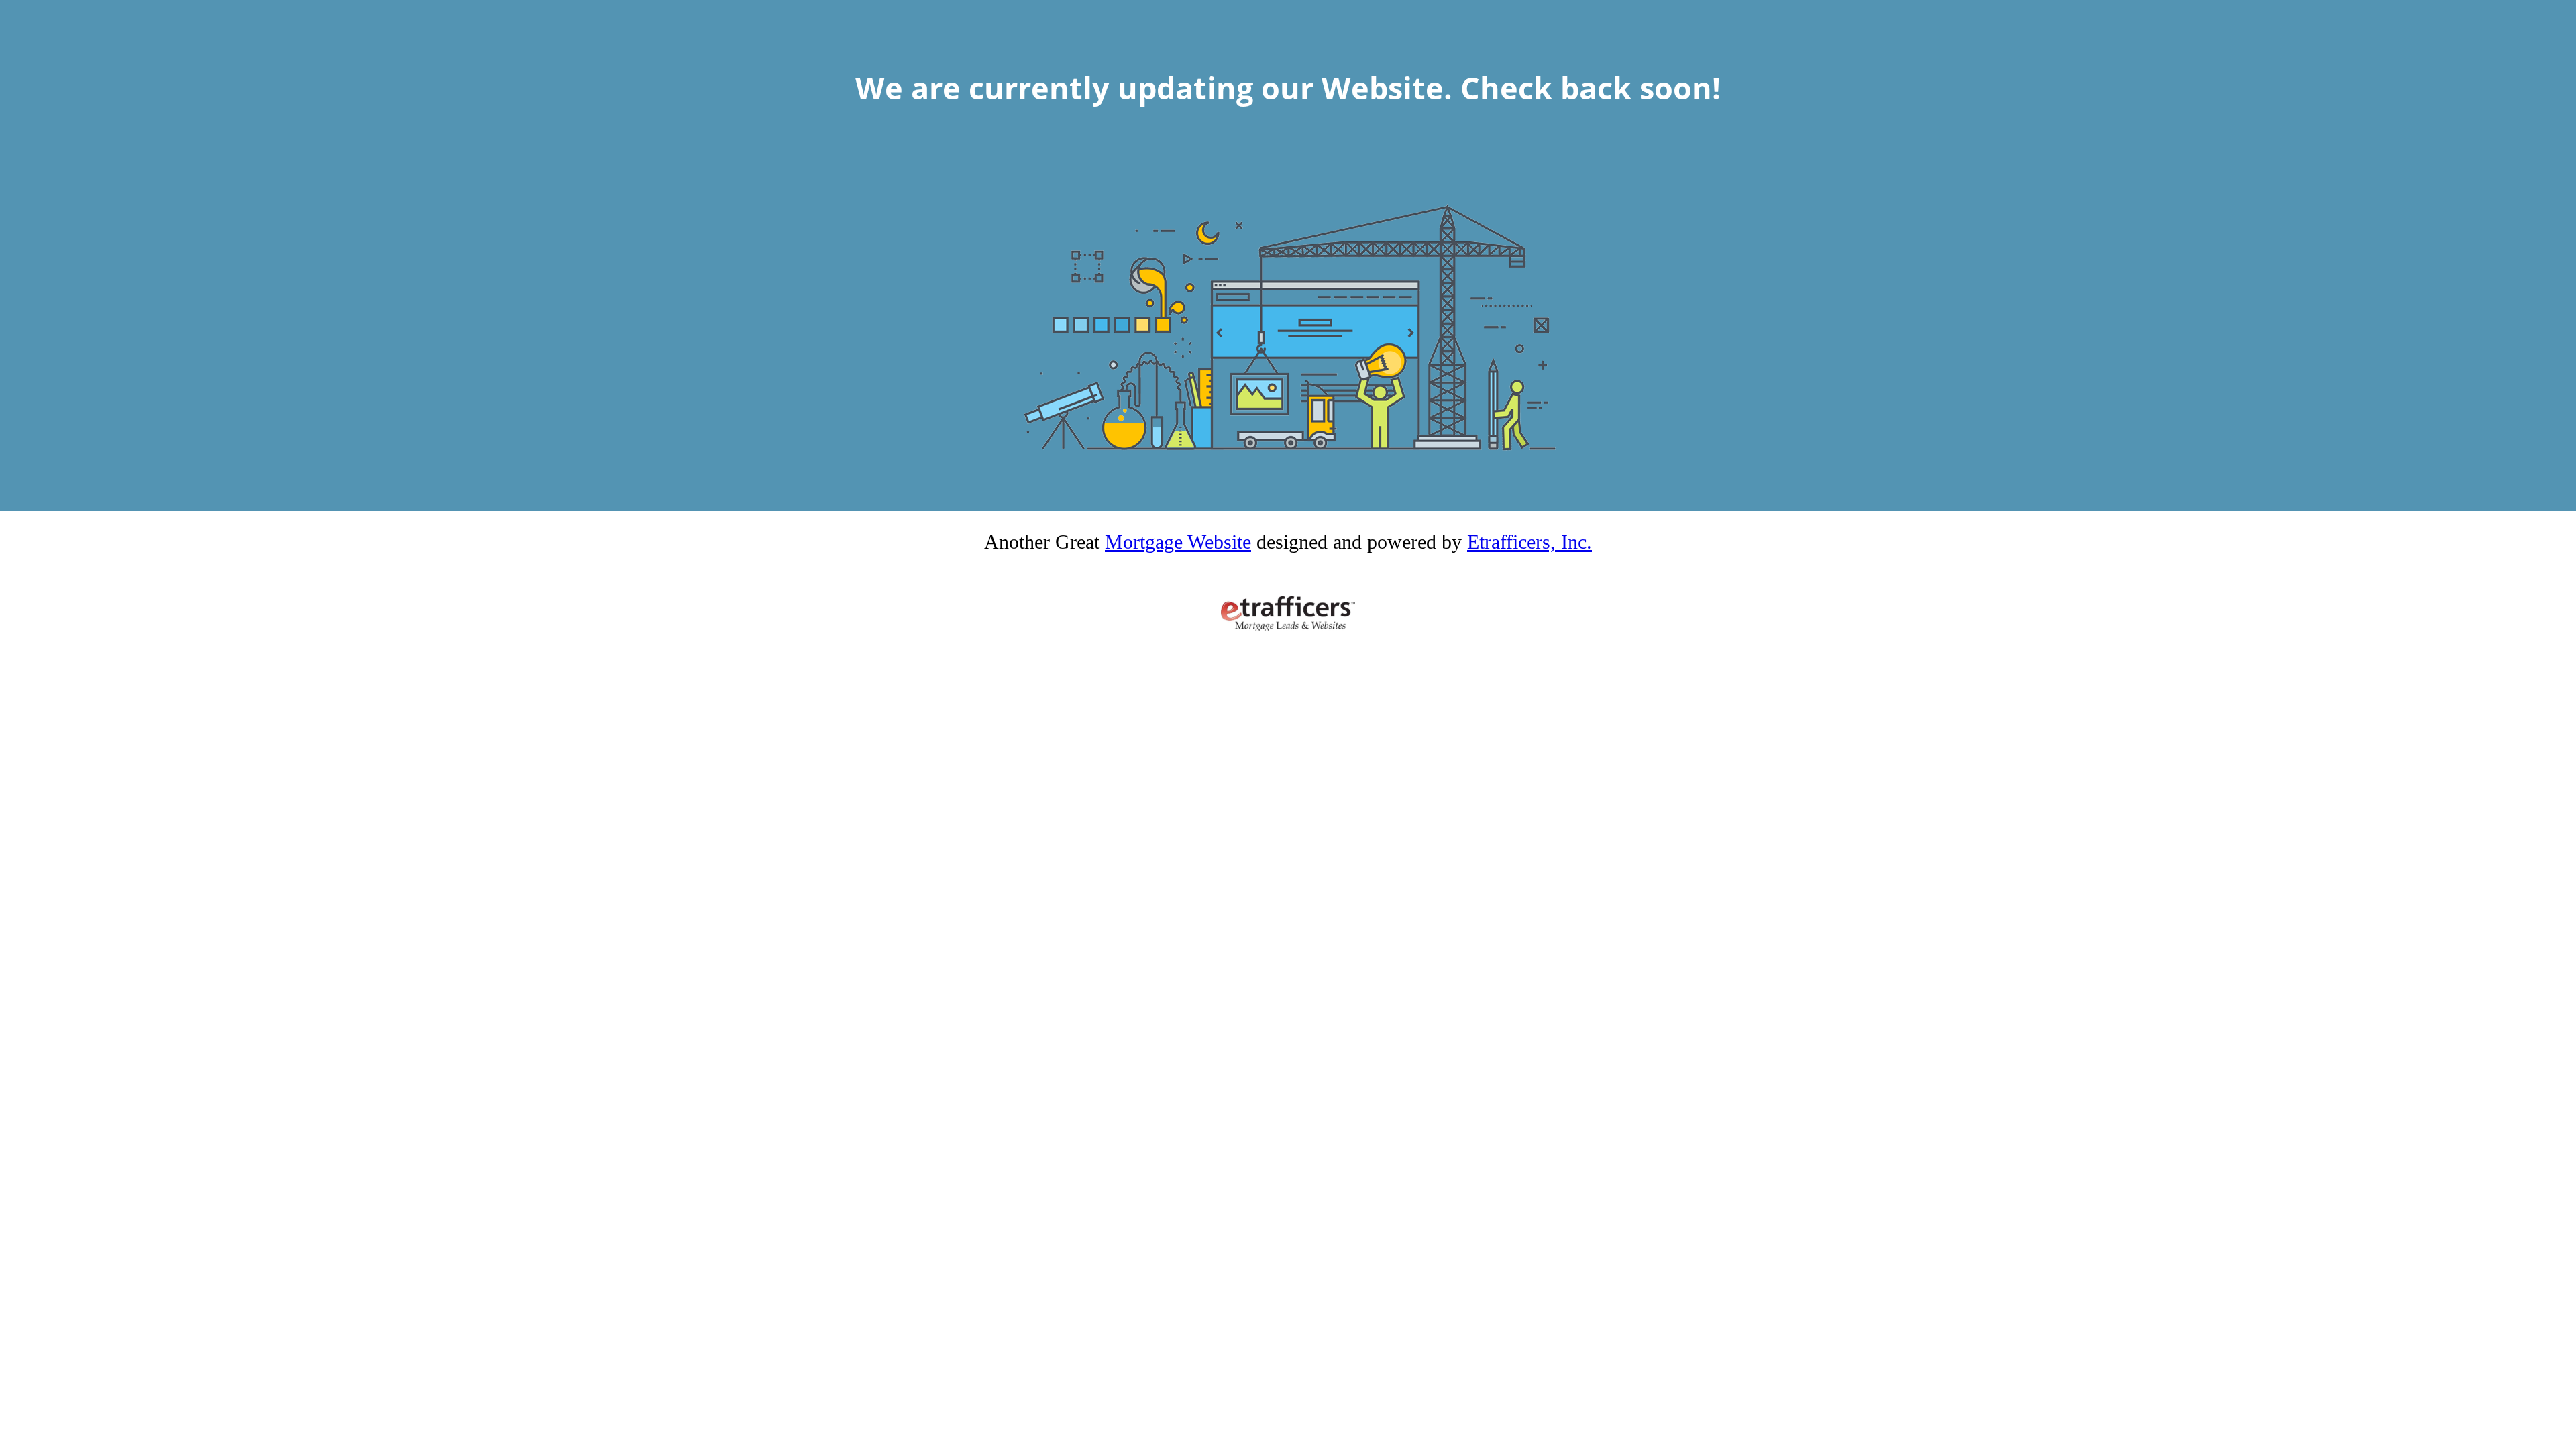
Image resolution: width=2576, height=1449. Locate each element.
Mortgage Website (1178, 542)
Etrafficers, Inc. (1529, 542)
